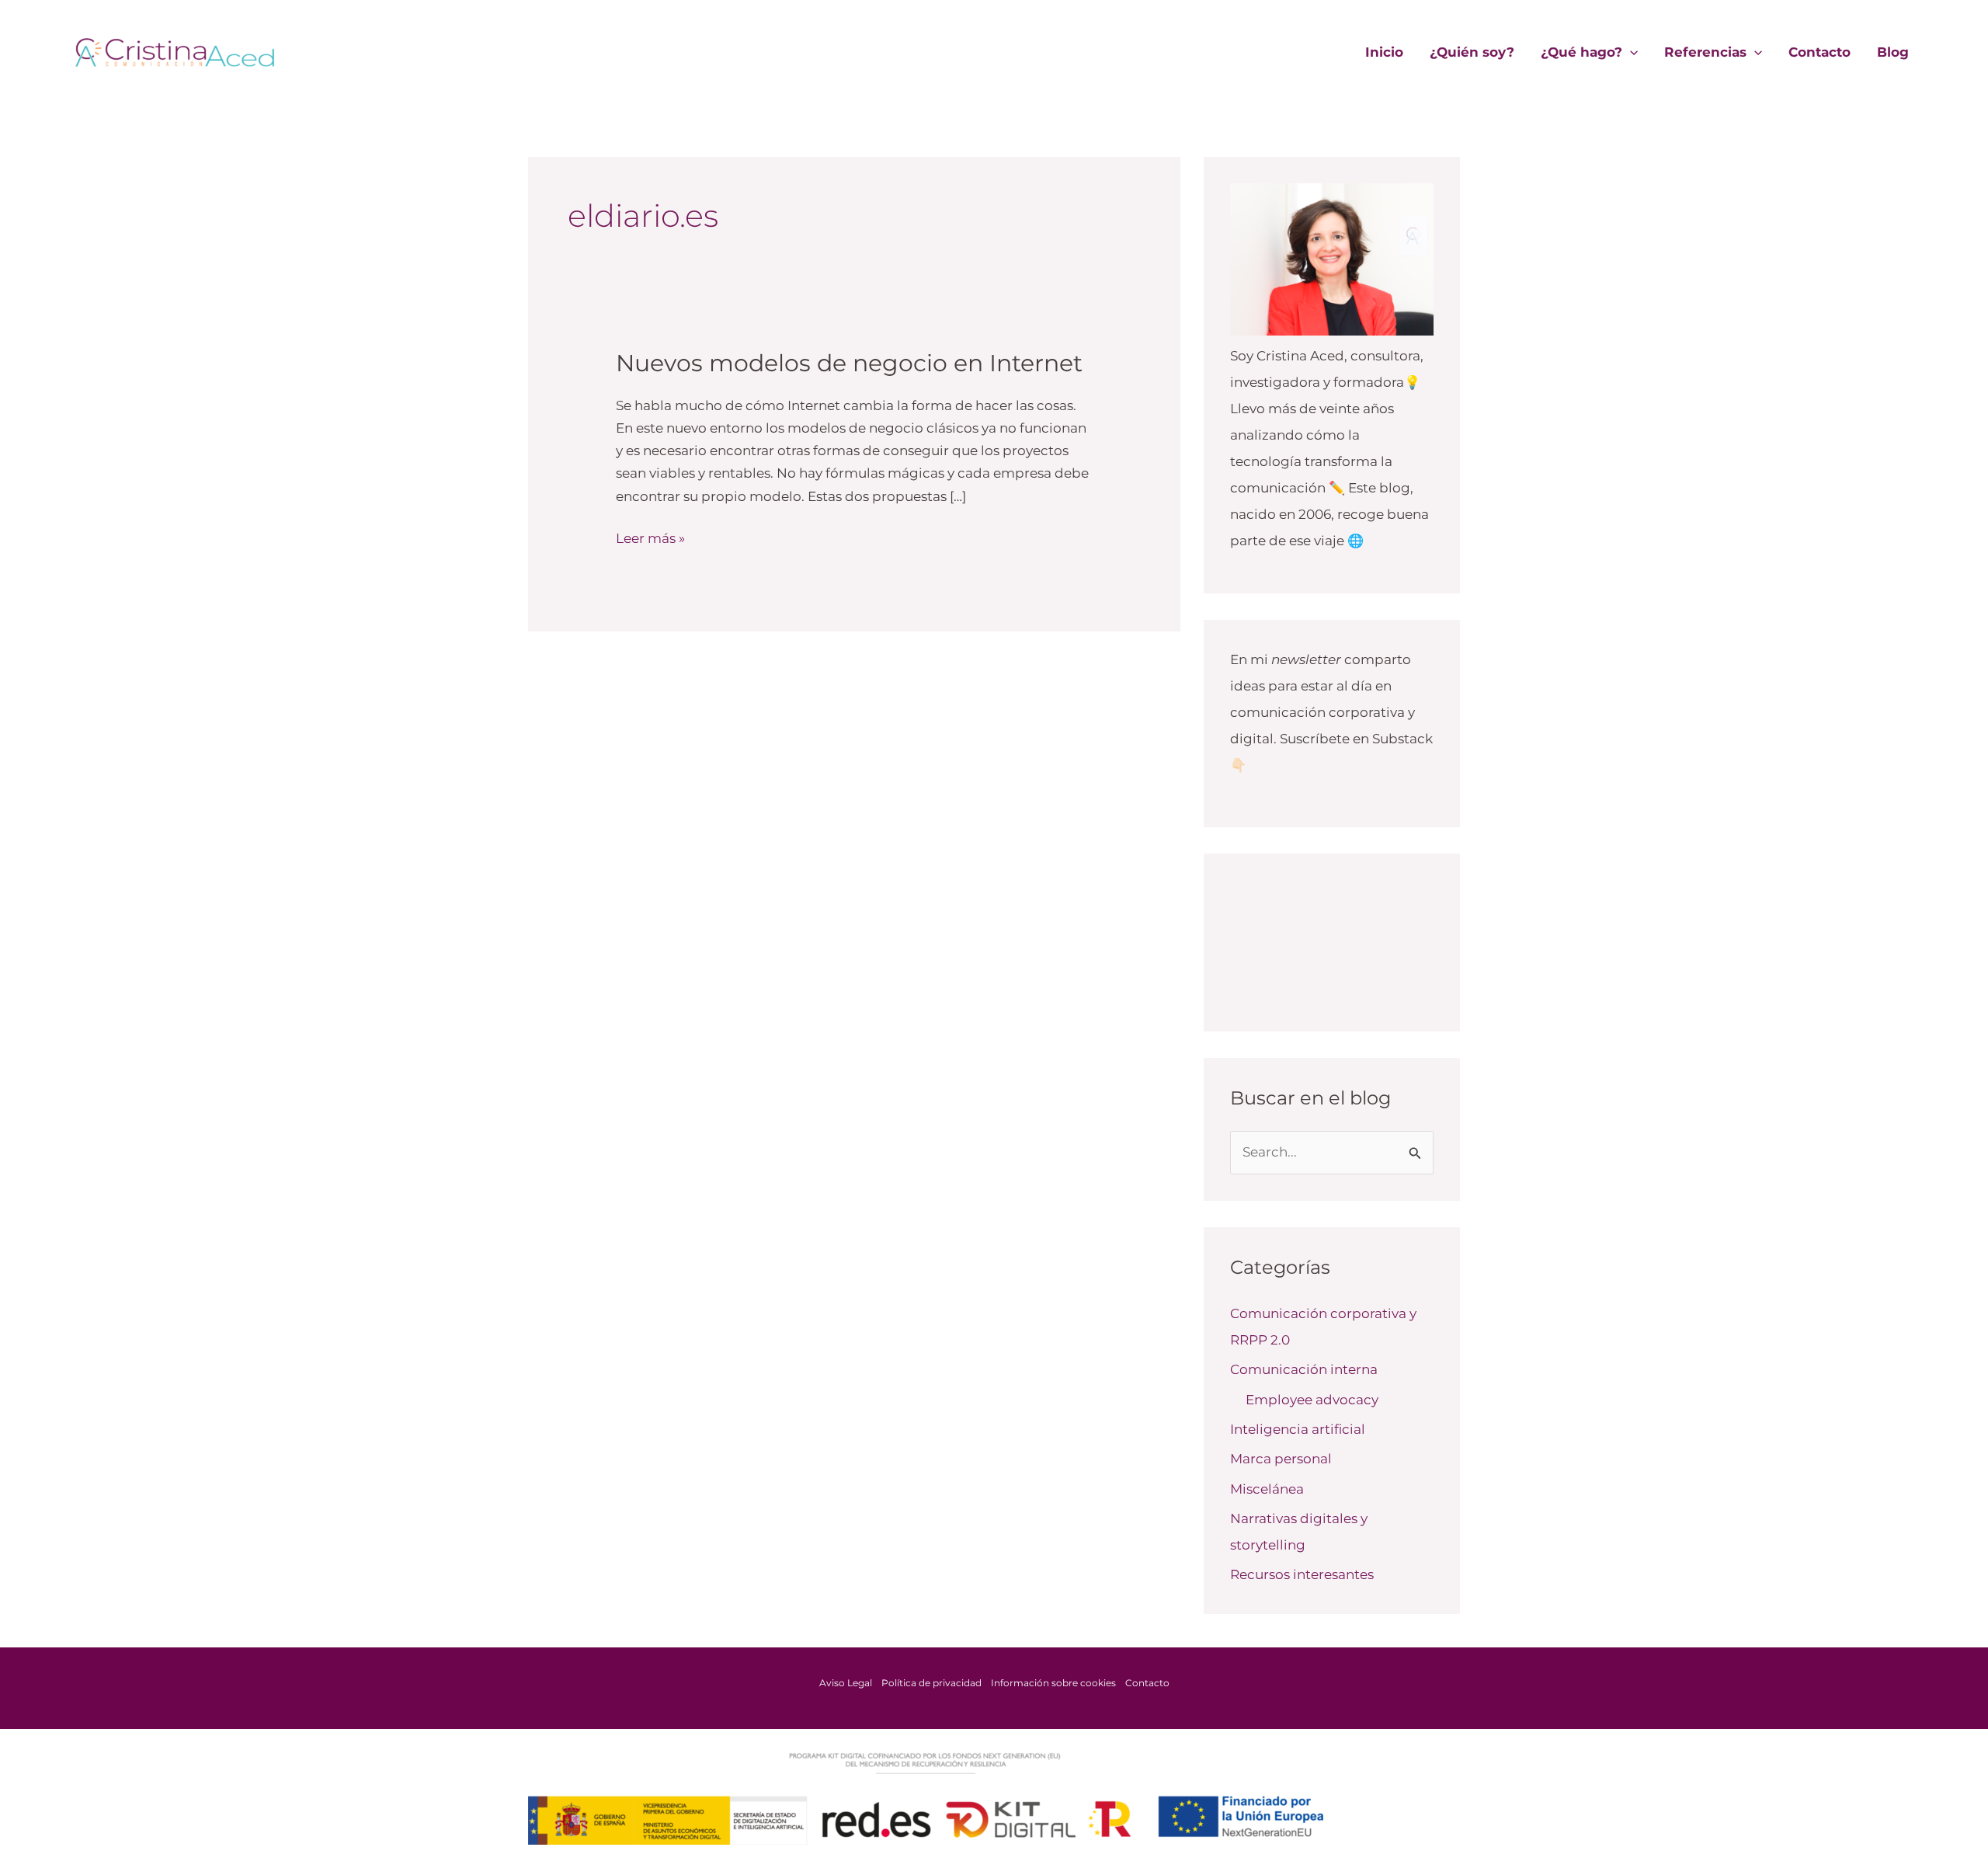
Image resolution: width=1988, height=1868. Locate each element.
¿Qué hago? (1581, 52)
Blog (1893, 52)
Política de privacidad (931, 1683)
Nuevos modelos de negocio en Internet (849, 363)
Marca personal (1281, 1459)
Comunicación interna (1304, 1369)
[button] (1630, 52)
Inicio (1384, 52)
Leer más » (650, 537)
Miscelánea (1267, 1489)
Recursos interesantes (1302, 1574)
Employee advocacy (1312, 1400)
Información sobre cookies (1053, 1683)
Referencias (1705, 52)
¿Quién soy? (1472, 52)
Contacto (1819, 52)
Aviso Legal (846, 1683)
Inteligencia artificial (1298, 1429)
